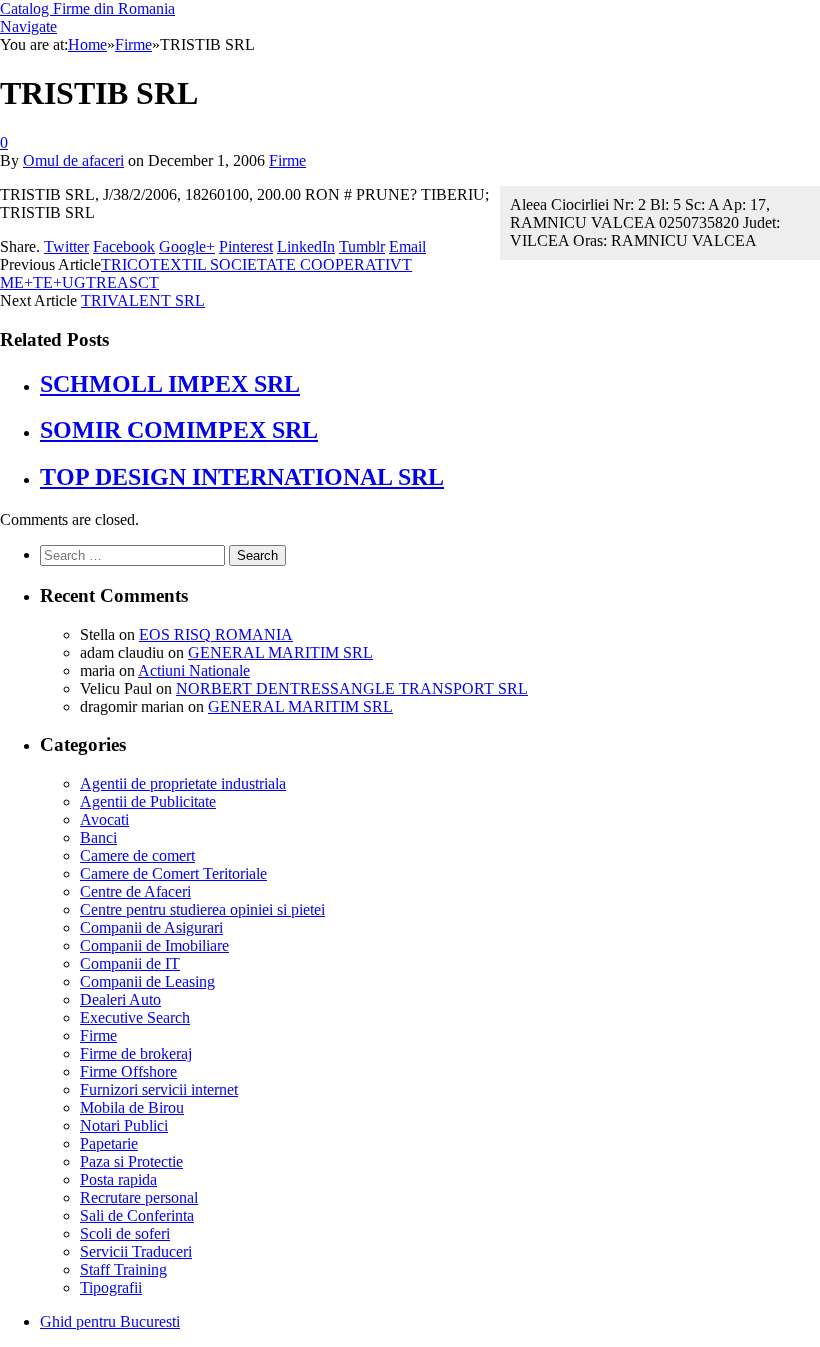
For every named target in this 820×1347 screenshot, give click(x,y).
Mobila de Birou (132, 1107)
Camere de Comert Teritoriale (173, 873)
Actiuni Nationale (194, 670)
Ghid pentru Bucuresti (110, 1321)
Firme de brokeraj (136, 1053)
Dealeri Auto (120, 999)
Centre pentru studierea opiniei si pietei (202, 909)
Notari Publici (124, 1125)
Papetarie (109, 1143)
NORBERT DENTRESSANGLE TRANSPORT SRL (352, 688)
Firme (287, 160)
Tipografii (111, 1287)
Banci (98, 837)
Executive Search (135, 1017)
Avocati (104, 819)
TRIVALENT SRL (143, 300)
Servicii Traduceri (136, 1251)
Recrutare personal (139, 1197)
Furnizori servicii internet (159, 1089)
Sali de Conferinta (137, 1215)
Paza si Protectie (131, 1161)
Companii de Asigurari (151, 927)
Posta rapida (118, 1179)
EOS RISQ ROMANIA (216, 634)
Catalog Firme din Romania (87, 8)
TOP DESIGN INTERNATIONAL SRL (242, 477)
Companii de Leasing (147, 981)
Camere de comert (137, 855)
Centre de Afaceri (135, 891)
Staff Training (123, 1269)
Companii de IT (130, 963)
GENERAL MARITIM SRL (280, 652)
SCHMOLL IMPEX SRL (170, 384)
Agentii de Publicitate (148, 801)
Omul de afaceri (73, 160)
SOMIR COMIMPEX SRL (179, 430)
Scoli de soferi (125, 1233)
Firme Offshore (128, 1071)
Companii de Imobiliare (154, 945)
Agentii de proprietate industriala (183, 783)
